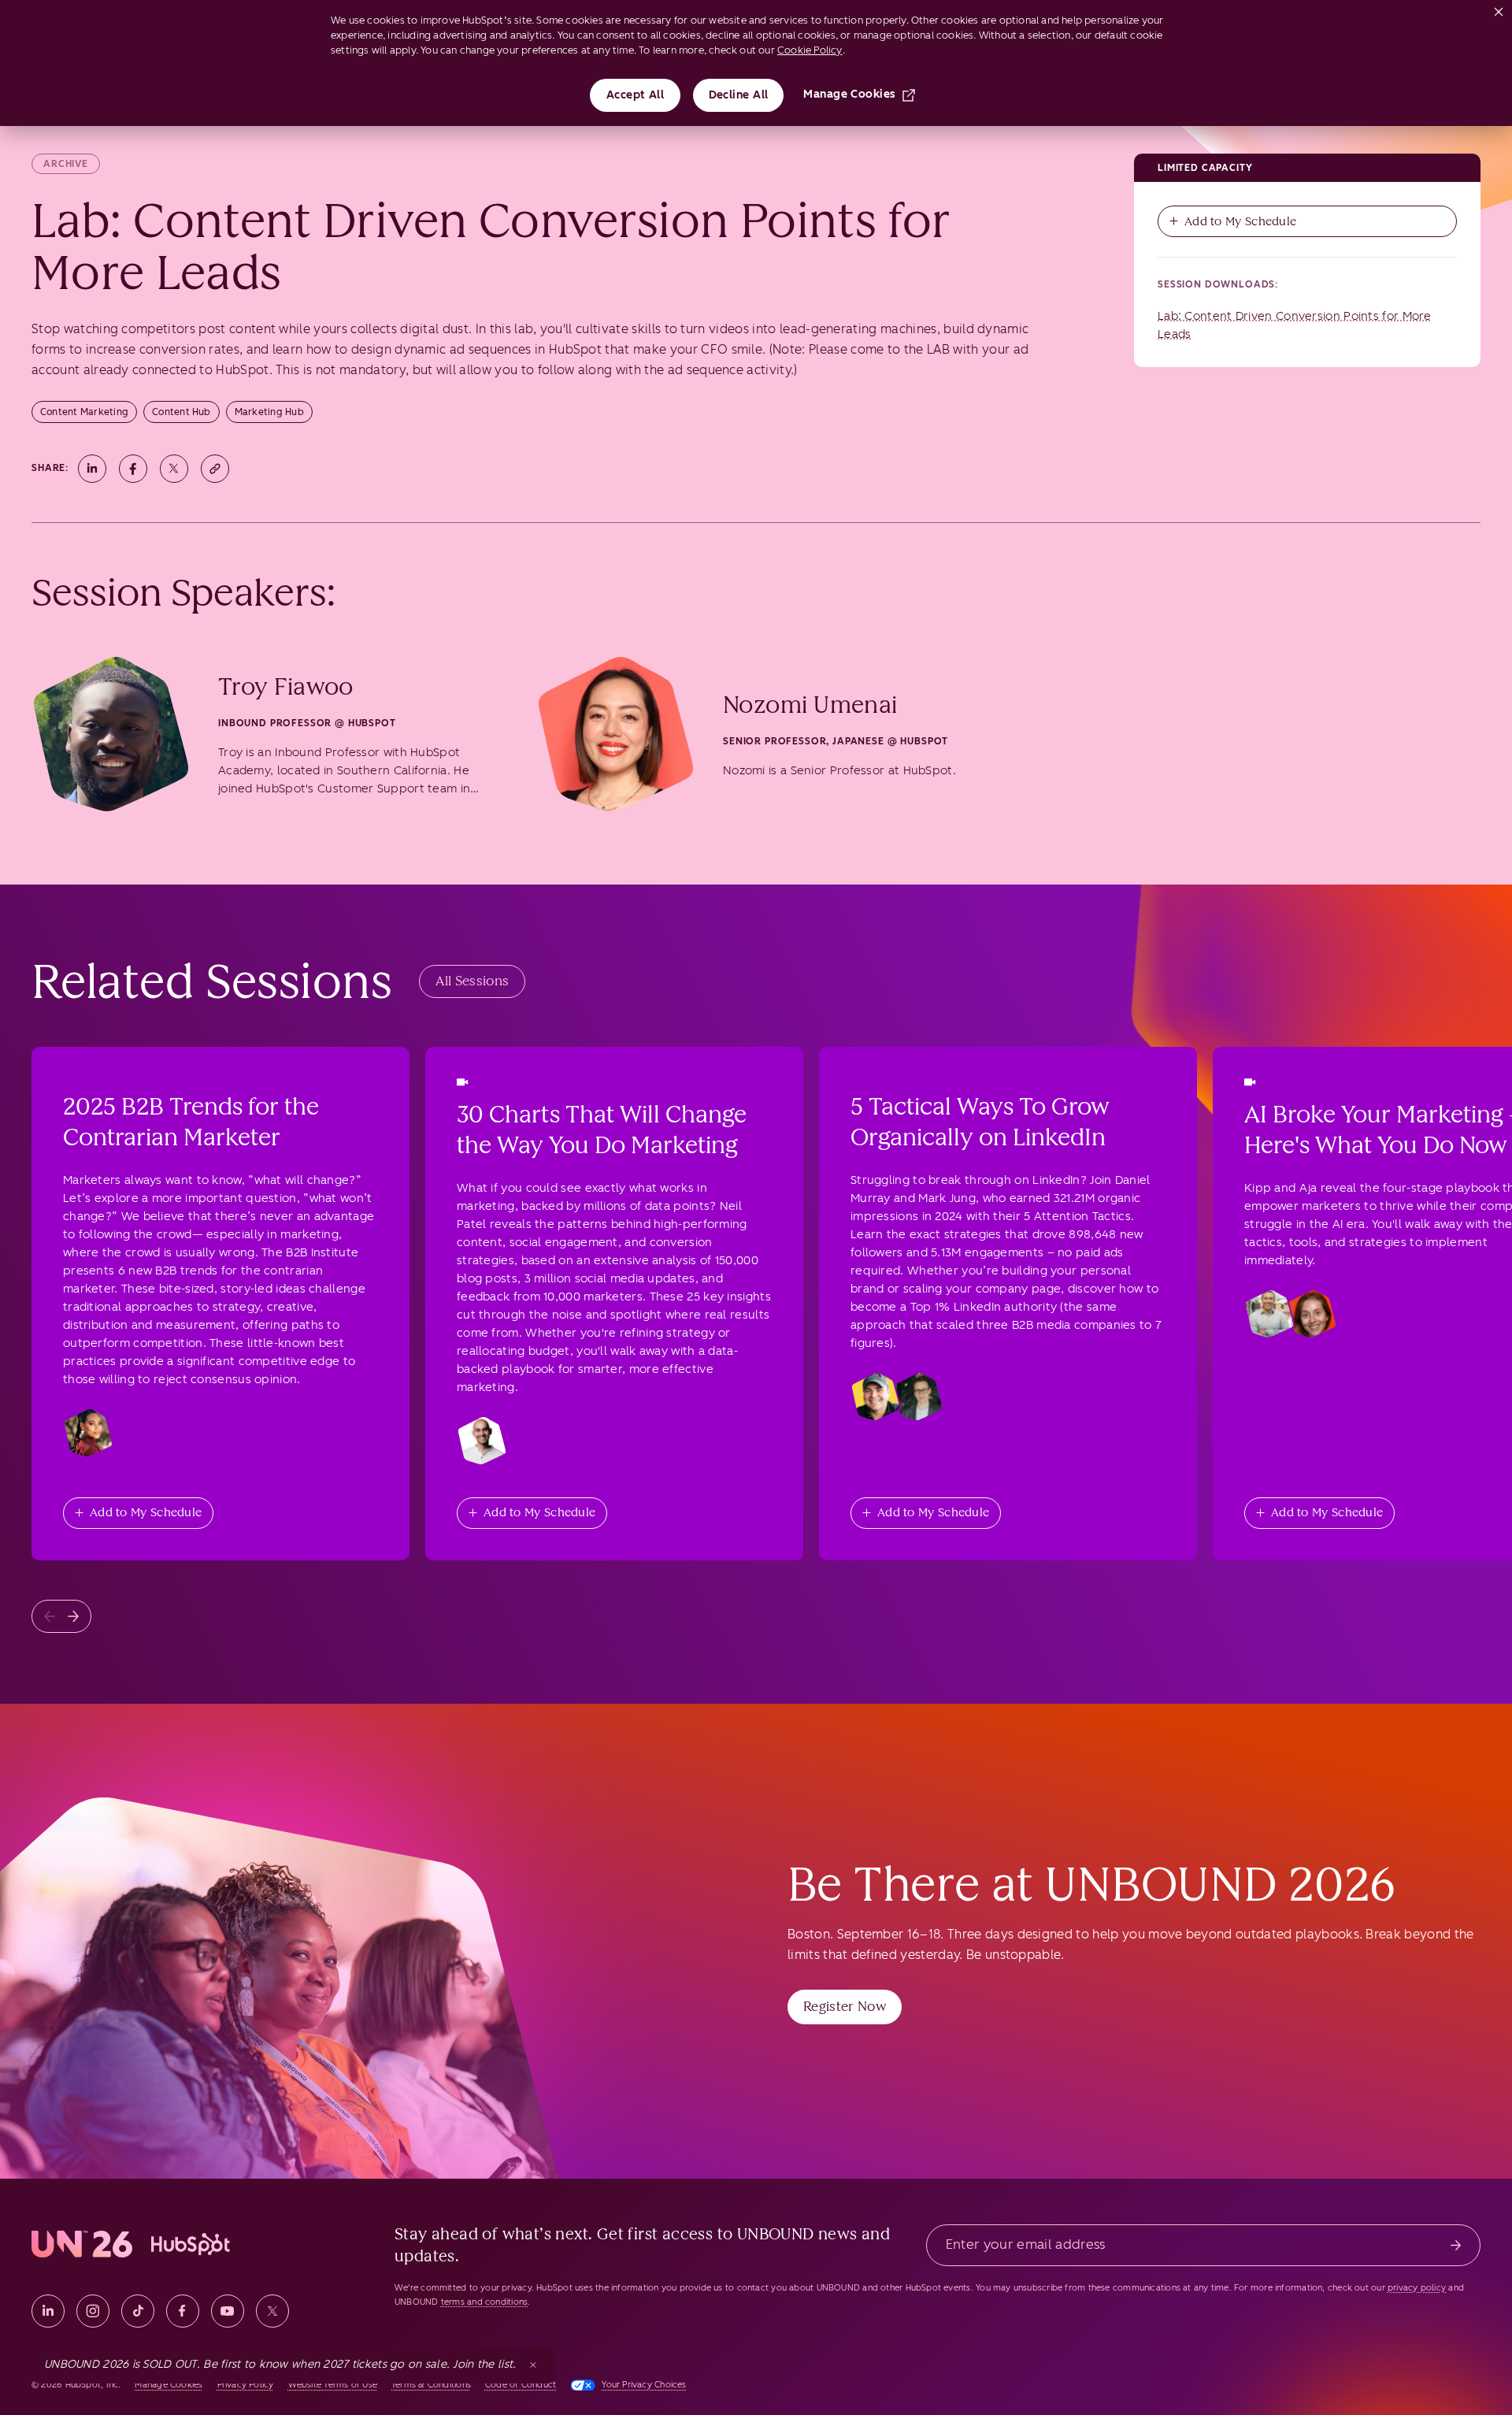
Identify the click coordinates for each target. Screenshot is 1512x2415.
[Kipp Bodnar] (1269, 1314)
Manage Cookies (849, 94)
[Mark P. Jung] (918, 1397)
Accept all (636, 95)
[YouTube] (228, 2311)
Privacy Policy (246, 2385)
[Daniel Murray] (876, 1397)
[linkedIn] (48, 2311)
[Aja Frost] (1312, 1314)
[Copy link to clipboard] (215, 469)
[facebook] (183, 2311)
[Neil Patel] (482, 1441)
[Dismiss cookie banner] (1499, 9)
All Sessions (472, 981)
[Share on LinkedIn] (92, 469)
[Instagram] (93, 2311)
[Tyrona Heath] (88, 1433)
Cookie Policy (810, 50)
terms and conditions (484, 2302)
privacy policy (1417, 2288)
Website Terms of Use (333, 2385)
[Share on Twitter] (174, 469)
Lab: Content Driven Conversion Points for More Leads (1295, 325)
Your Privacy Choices (644, 2385)
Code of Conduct (521, 2385)
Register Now (845, 2006)
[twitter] (272, 2311)
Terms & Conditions (431, 2385)
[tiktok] (138, 2311)
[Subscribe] (1456, 2245)
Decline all (739, 95)
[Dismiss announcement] (533, 2365)
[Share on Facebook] (133, 469)
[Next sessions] (73, 1616)
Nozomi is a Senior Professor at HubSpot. (839, 770)
